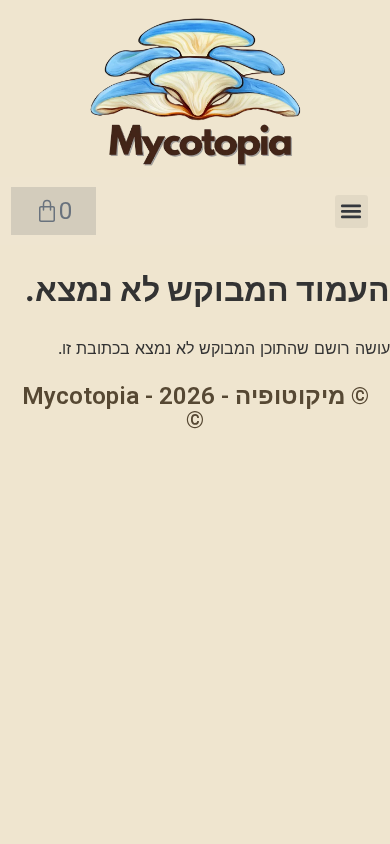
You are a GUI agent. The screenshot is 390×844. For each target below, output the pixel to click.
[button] (351, 211)
